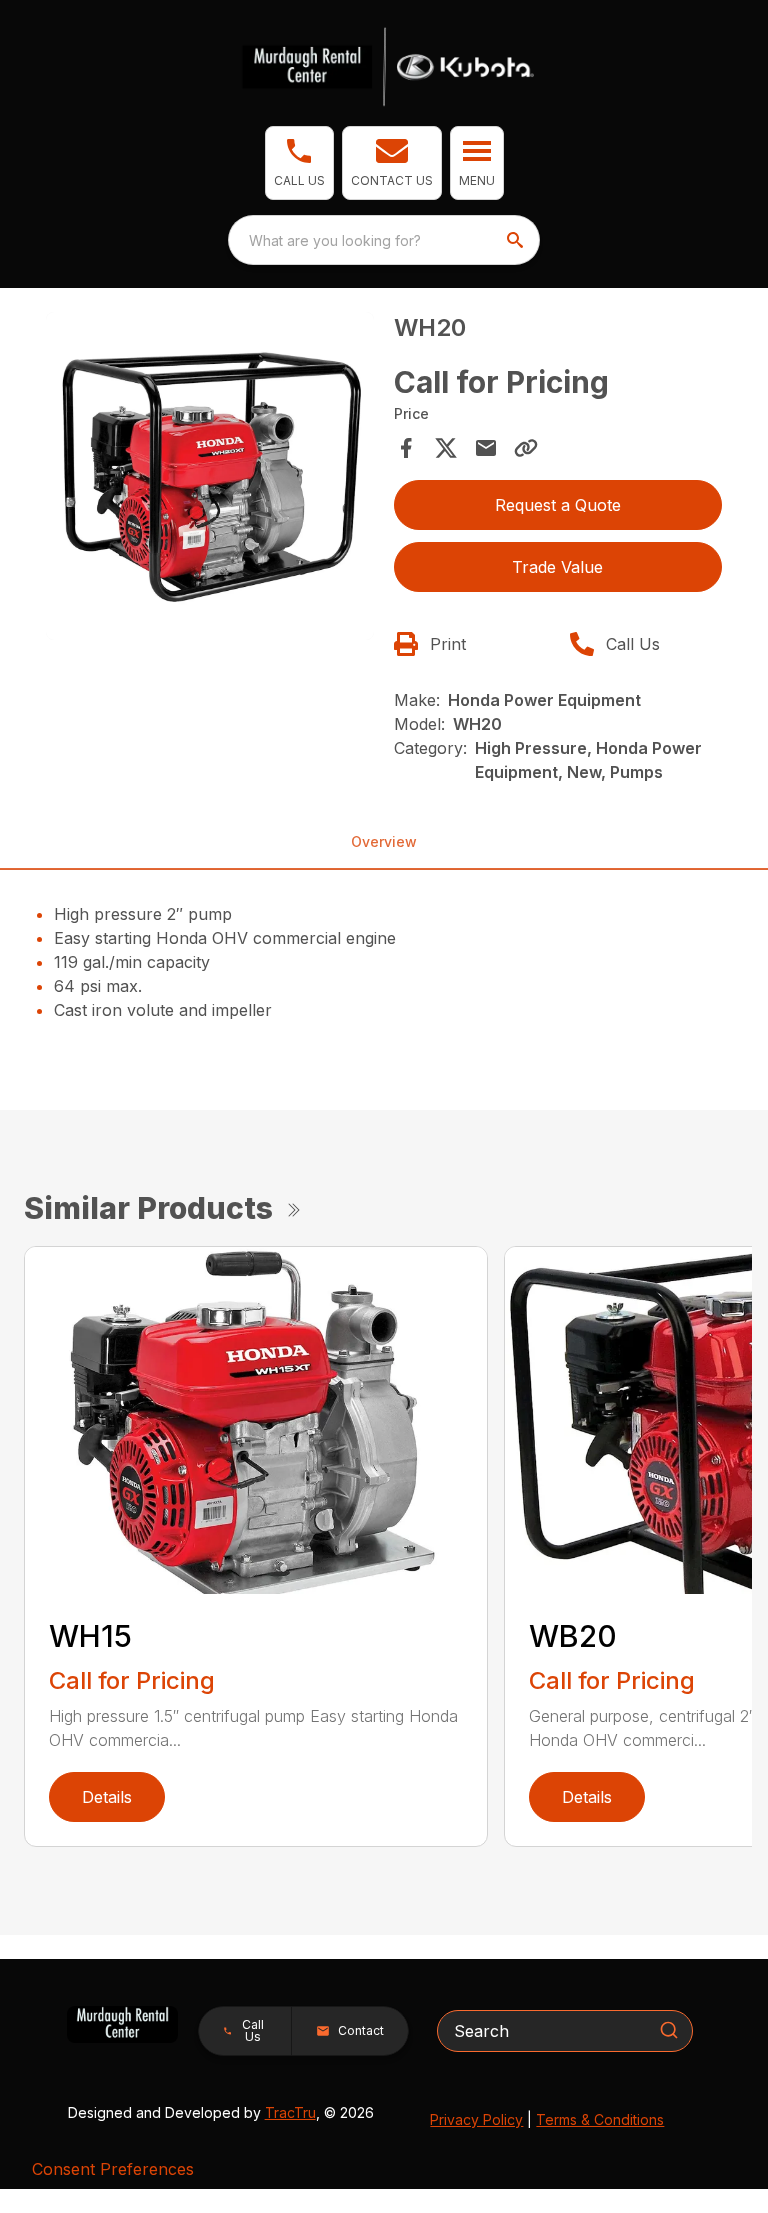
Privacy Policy (476, 2119)
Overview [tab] (384, 841)
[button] (299, 163)
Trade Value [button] (557, 567)
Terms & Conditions (600, 2119)
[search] (517, 240)
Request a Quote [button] (558, 505)
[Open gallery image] (210, 476)
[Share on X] (446, 448)
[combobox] (384, 240)
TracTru (290, 2112)
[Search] (669, 2030)
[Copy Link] (526, 448)
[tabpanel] (210, 479)
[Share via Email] (486, 448)
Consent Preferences (113, 2169)
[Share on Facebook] (406, 448)
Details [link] (107, 1797)
